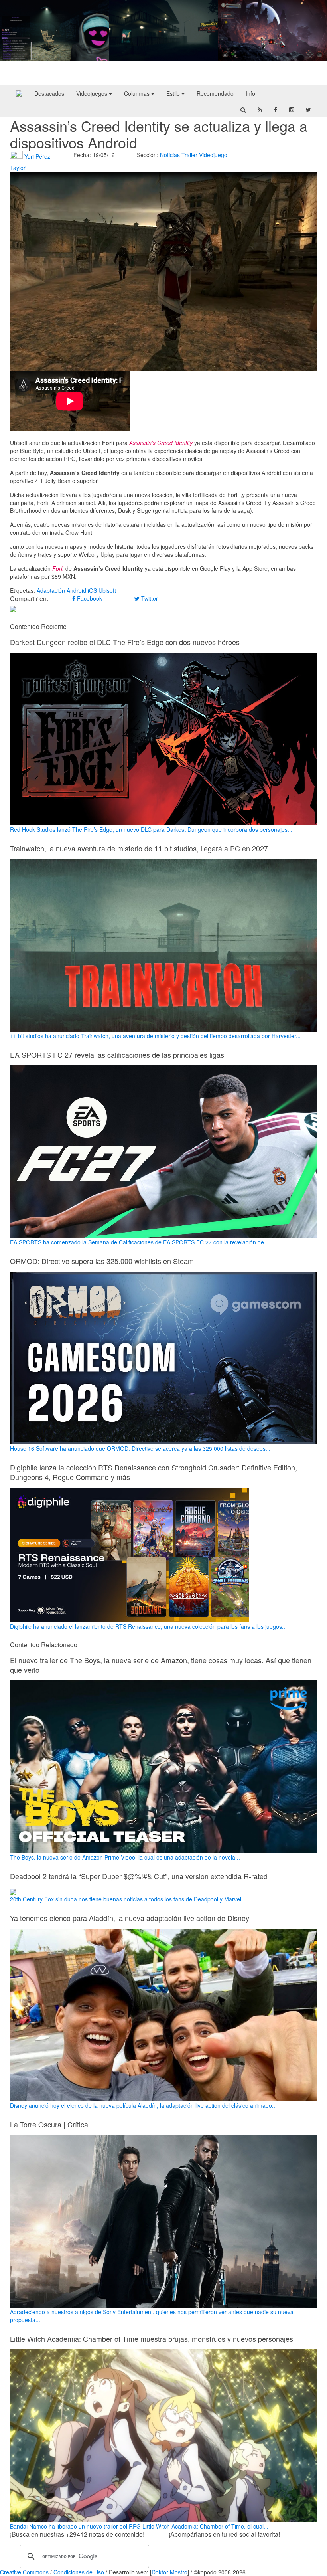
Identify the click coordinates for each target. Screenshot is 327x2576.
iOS (92, 590)
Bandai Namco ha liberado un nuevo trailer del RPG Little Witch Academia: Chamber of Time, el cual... (139, 2526)
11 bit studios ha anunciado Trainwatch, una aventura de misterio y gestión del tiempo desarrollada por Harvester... (155, 1036)
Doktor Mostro (169, 2572)
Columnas (138, 93)
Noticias (170, 155)
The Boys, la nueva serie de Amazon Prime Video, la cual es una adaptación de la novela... (125, 1857)
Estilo (174, 93)
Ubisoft (107, 590)
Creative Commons (24, 2572)
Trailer (189, 155)
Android (76, 590)
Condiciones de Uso (79, 2572)
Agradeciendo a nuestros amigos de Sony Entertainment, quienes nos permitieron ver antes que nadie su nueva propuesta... (152, 2316)
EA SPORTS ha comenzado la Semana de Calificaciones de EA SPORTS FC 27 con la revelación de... (139, 1242)
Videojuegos (93, 93)
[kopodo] (19, 93)
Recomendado (215, 93)
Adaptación (51, 590)
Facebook (89, 598)
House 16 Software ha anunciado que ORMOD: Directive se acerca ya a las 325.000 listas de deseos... (140, 1448)
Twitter (149, 598)
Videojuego (213, 155)
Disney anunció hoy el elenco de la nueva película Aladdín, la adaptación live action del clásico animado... (143, 2105)
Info (250, 93)
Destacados (49, 93)
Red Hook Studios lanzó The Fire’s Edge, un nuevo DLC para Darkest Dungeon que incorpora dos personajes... (151, 829)
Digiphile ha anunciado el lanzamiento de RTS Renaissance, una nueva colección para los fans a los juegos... (148, 1626)
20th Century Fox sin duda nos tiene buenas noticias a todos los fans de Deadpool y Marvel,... (129, 1899)
